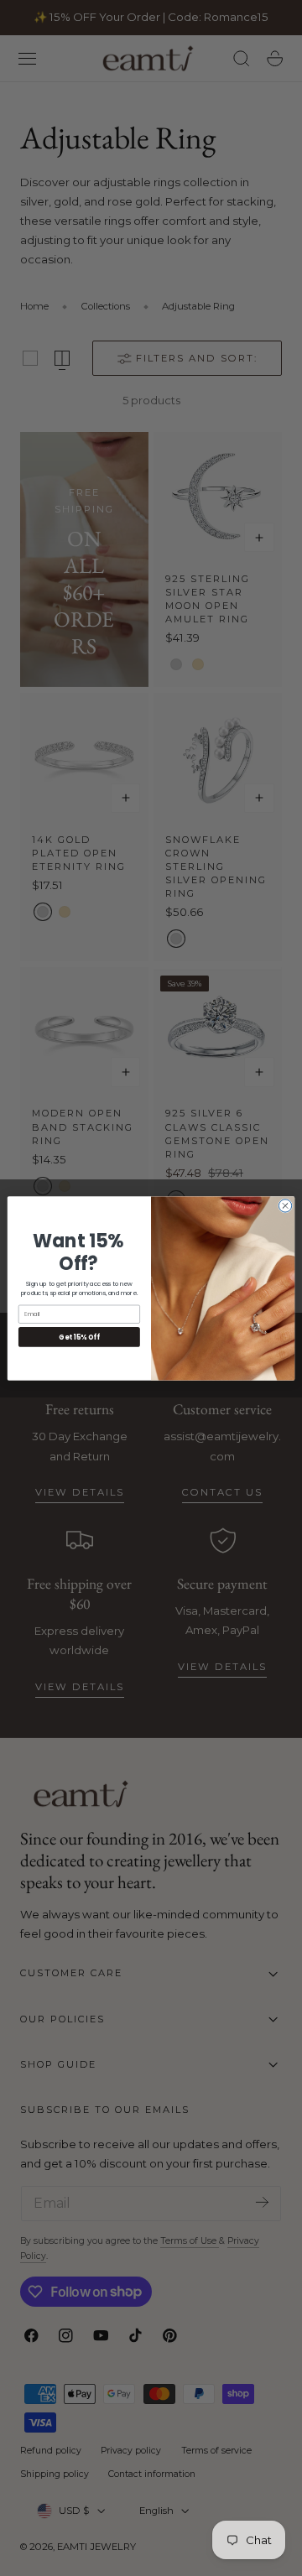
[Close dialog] (285, 1205)
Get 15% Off (79, 1337)
